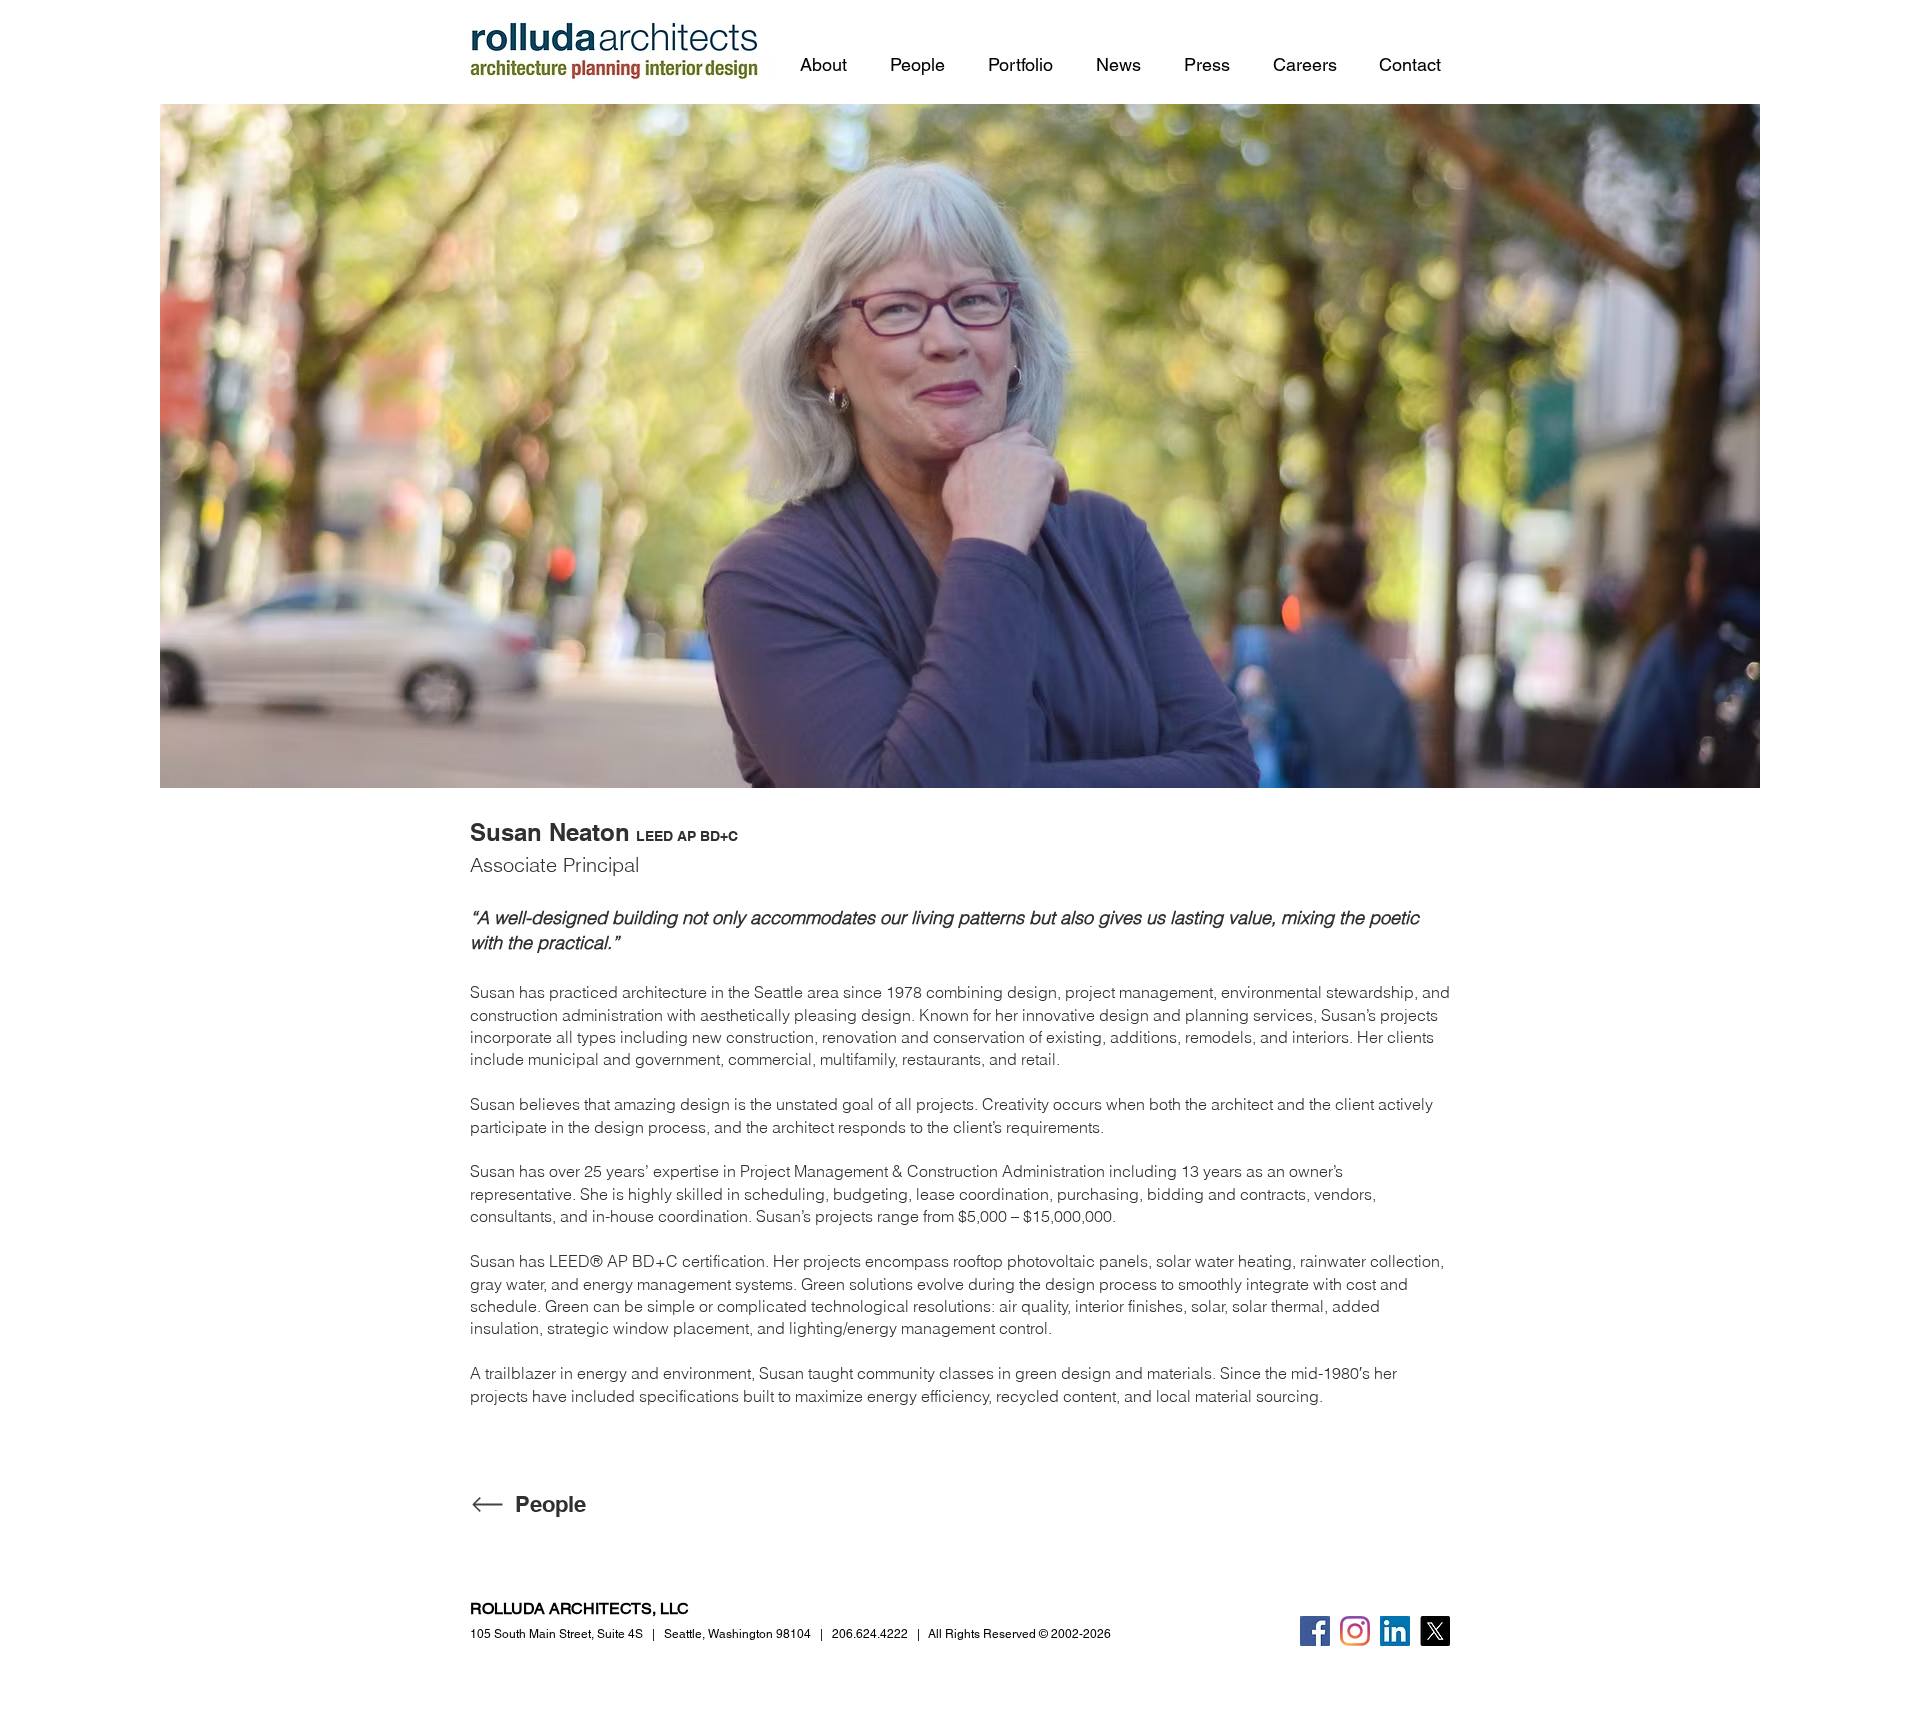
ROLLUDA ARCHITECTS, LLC (579, 1608)
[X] (1435, 1631)
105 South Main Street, (556, 1634)
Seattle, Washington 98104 (737, 1634)
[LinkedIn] (1395, 1631)
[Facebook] (1315, 1631)
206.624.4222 (870, 1634)
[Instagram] (1355, 1631)
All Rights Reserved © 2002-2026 (1019, 1634)
